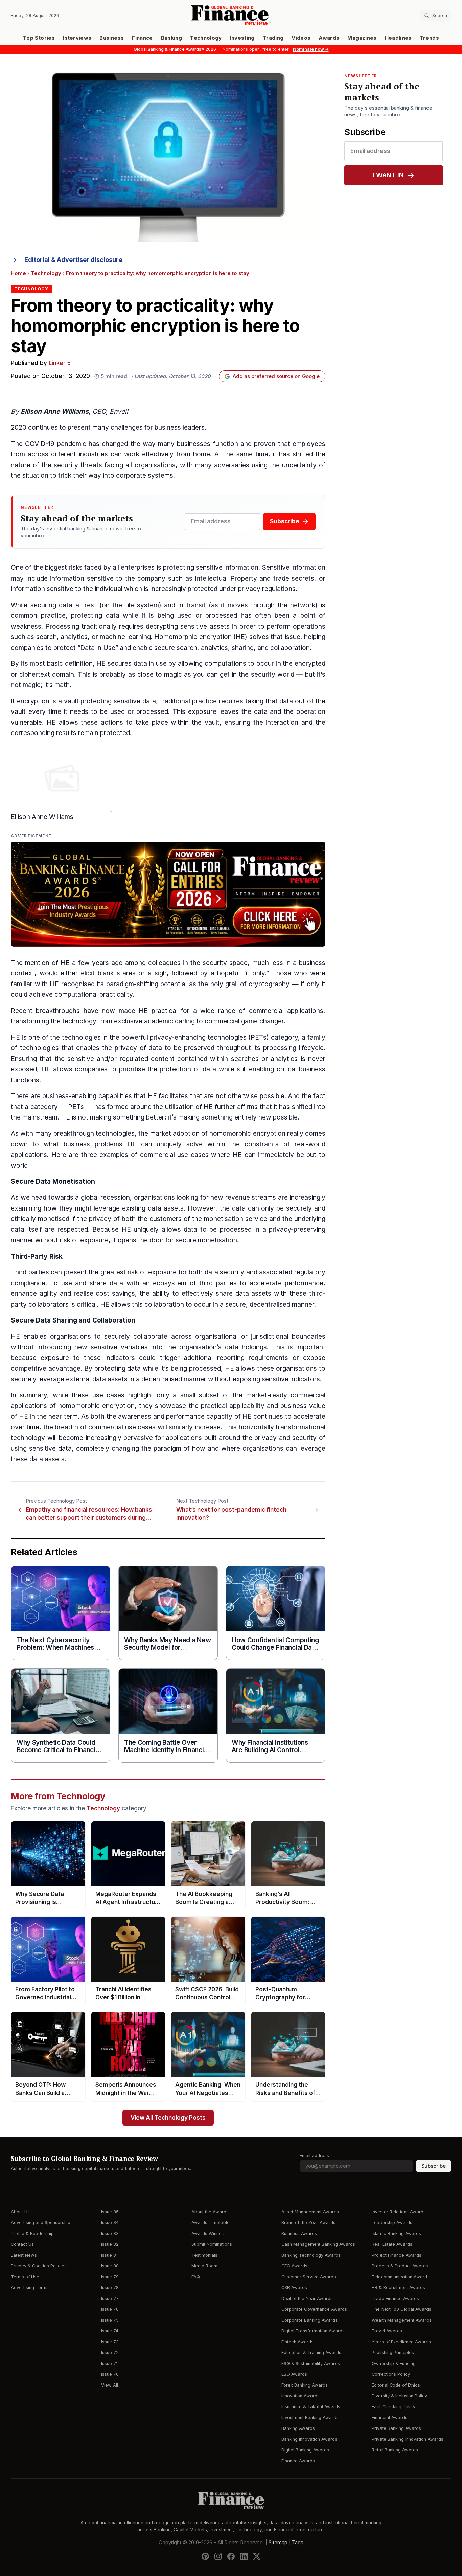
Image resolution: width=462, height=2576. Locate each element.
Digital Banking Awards (305, 2450)
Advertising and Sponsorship (41, 2223)
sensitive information (227, 568)
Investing (242, 38)
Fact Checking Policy (394, 2407)
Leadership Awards (392, 2223)
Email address (314, 2156)
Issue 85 (110, 2212)
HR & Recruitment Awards (398, 2288)
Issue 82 (110, 2244)
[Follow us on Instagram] (218, 2556)
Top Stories (39, 38)
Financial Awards (389, 2417)
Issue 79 (110, 2277)
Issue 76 (110, 2309)
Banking (171, 38)
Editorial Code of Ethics (396, 2385)
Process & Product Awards (400, 2266)
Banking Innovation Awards (309, 2439)
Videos (301, 38)
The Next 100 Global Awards (401, 2309)
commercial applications (286, 1011)
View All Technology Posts (168, 2118)
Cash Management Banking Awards (318, 2244)
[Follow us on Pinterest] (205, 2556)
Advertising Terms (30, 2288)
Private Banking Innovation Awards (408, 2439)
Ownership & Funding (394, 2363)
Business (112, 38)
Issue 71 (109, 2363)
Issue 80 (110, 2266)
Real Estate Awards (392, 2244)
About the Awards (210, 2212)
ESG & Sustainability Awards (311, 2363)
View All (110, 2385)
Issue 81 (109, 2255)
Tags (298, 2542)
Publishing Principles (393, 2353)
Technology (206, 38)
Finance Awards (298, 2461)
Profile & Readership (32, 2233)
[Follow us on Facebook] (231, 2556)
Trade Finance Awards (395, 2298)
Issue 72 (110, 2353)
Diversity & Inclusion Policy (399, 2396)
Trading (273, 38)
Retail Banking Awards (395, 2450)
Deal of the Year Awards (307, 2298)
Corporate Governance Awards (314, 2309)
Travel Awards (387, 2331)
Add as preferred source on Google (276, 376)
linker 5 (60, 363)
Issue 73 (110, 2342)
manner (22, 1240)
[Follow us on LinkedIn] (244, 2556)
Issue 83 (110, 2233)
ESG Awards (294, 2374)
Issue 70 (110, 2374)
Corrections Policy (391, 2374)
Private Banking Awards (396, 2428)
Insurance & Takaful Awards (311, 2407)
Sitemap (278, 2542)
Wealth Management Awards (402, 2320)
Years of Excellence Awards (401, 2342)
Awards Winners (209, 2233)
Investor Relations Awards (399, 2212)
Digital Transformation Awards (313, 2331)
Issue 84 (110, 2223)
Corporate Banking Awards (309, 2320)
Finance (142, 38)
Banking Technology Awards (311, 2255)
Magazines (362, 38)
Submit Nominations (212, 2244)
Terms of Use (25, 2277)
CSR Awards (294, 2288)
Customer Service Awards (309, 2277)
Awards (329, 38)
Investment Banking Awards (310, 2417)
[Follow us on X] (257, 2556)
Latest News (24, 2255)
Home (18, 273)
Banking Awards (298, 2428)
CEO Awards (294, 2266)
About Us (20, 2212)
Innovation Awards (301, 2396)
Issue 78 (110, 2288)
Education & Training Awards (311, 2353)
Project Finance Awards (397, 2255)
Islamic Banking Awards (396, 2233)
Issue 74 (110, 2331)
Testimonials (204, 2255)
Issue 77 (110, 2298)
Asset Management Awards (310, 2212)
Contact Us (22, 2244)
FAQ (196, 2277)
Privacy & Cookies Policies (39, 2266)
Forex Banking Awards (305, 2385)
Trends (429, 38)
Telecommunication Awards (401, 2277)
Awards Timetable (211, 2223)
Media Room (204, 2266)
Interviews (77, 38)
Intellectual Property (226, 578)
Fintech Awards (297, 2342)
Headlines (398, 38)
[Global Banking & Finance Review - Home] (231, 15)
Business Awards (299, 2233)
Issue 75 (110, 2320)
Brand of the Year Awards (308, 2223)
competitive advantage (46, 1368)
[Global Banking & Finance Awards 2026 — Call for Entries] (168, 894)
